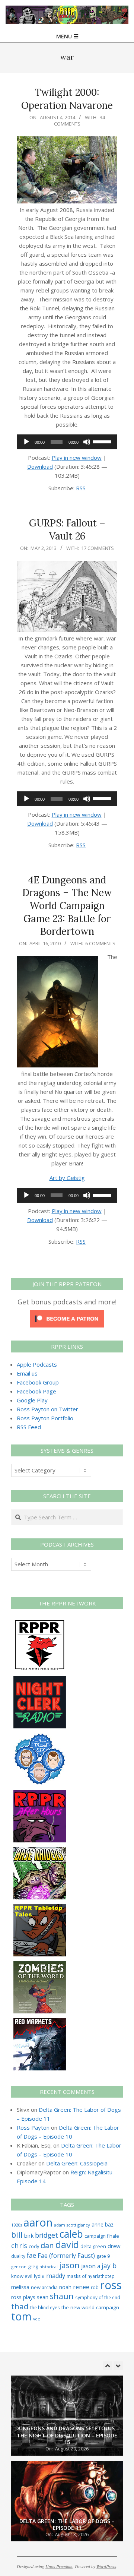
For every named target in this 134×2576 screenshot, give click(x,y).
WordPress (106, 2566)
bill (17, 2235)
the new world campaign (90, 2307)
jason (69, 2265)
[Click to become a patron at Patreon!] (67, 1314)
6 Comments (100, 943)
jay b (109, 2266)
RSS (81, 488)
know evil (22, 2276)
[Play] (26, 442)
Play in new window (77, 458)
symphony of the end (98, 2297)
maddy (56, 2276)
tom (21, 2316)
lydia (39, 2276)
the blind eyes (45, 2307)
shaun (62, 2296)
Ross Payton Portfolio (45, 1418)
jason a (91, 2266)
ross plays (23, 2297)
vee (37, 2319)
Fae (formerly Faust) (66, 2256)
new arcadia (44, 2287)
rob (95, 2287)
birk (29, 2235)
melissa (20, 2287)
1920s (17, 2225)
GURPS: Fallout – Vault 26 (67, 529)
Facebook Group (38, 1382)
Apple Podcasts (37, 1364)
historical (49, 2267)
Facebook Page (36, 1391)
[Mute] (87, 442)
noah (65, 2287)
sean (43, 2297)
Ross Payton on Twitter (47, 1409)
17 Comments (98, 548)
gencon (19, 2267)
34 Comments (79, 121)
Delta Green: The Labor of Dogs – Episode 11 (67, 2439)
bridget (47, 2235)
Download (40, 466)
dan (47, 2245)
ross (111, 2285)
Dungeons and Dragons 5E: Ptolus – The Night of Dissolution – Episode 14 (67, 2521)
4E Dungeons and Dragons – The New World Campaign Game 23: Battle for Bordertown (67, 906)
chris (19, 2245)
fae (31, 2255)
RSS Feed (29, 1427)
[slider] (103, 441)
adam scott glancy (72, 2225)
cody (34, 2246)
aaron (38, 2222)
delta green (93, 2246)
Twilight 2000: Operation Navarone (67, 99)
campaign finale (102, 2236)
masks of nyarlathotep (91, 2276)
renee (81, 2287)
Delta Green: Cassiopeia (77, 2163)
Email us (27, 1373)
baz (109, 2224)
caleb (71, 2234)
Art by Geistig (67, 1178)
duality (18, 2256)
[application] (67, 442)
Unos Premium (59, 2566)
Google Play (32, 1400)
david (67, 2245)
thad (20, 2306)
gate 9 (103, 2256)
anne (98, 2224)
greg (33, 2267)
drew (114, 2246)
